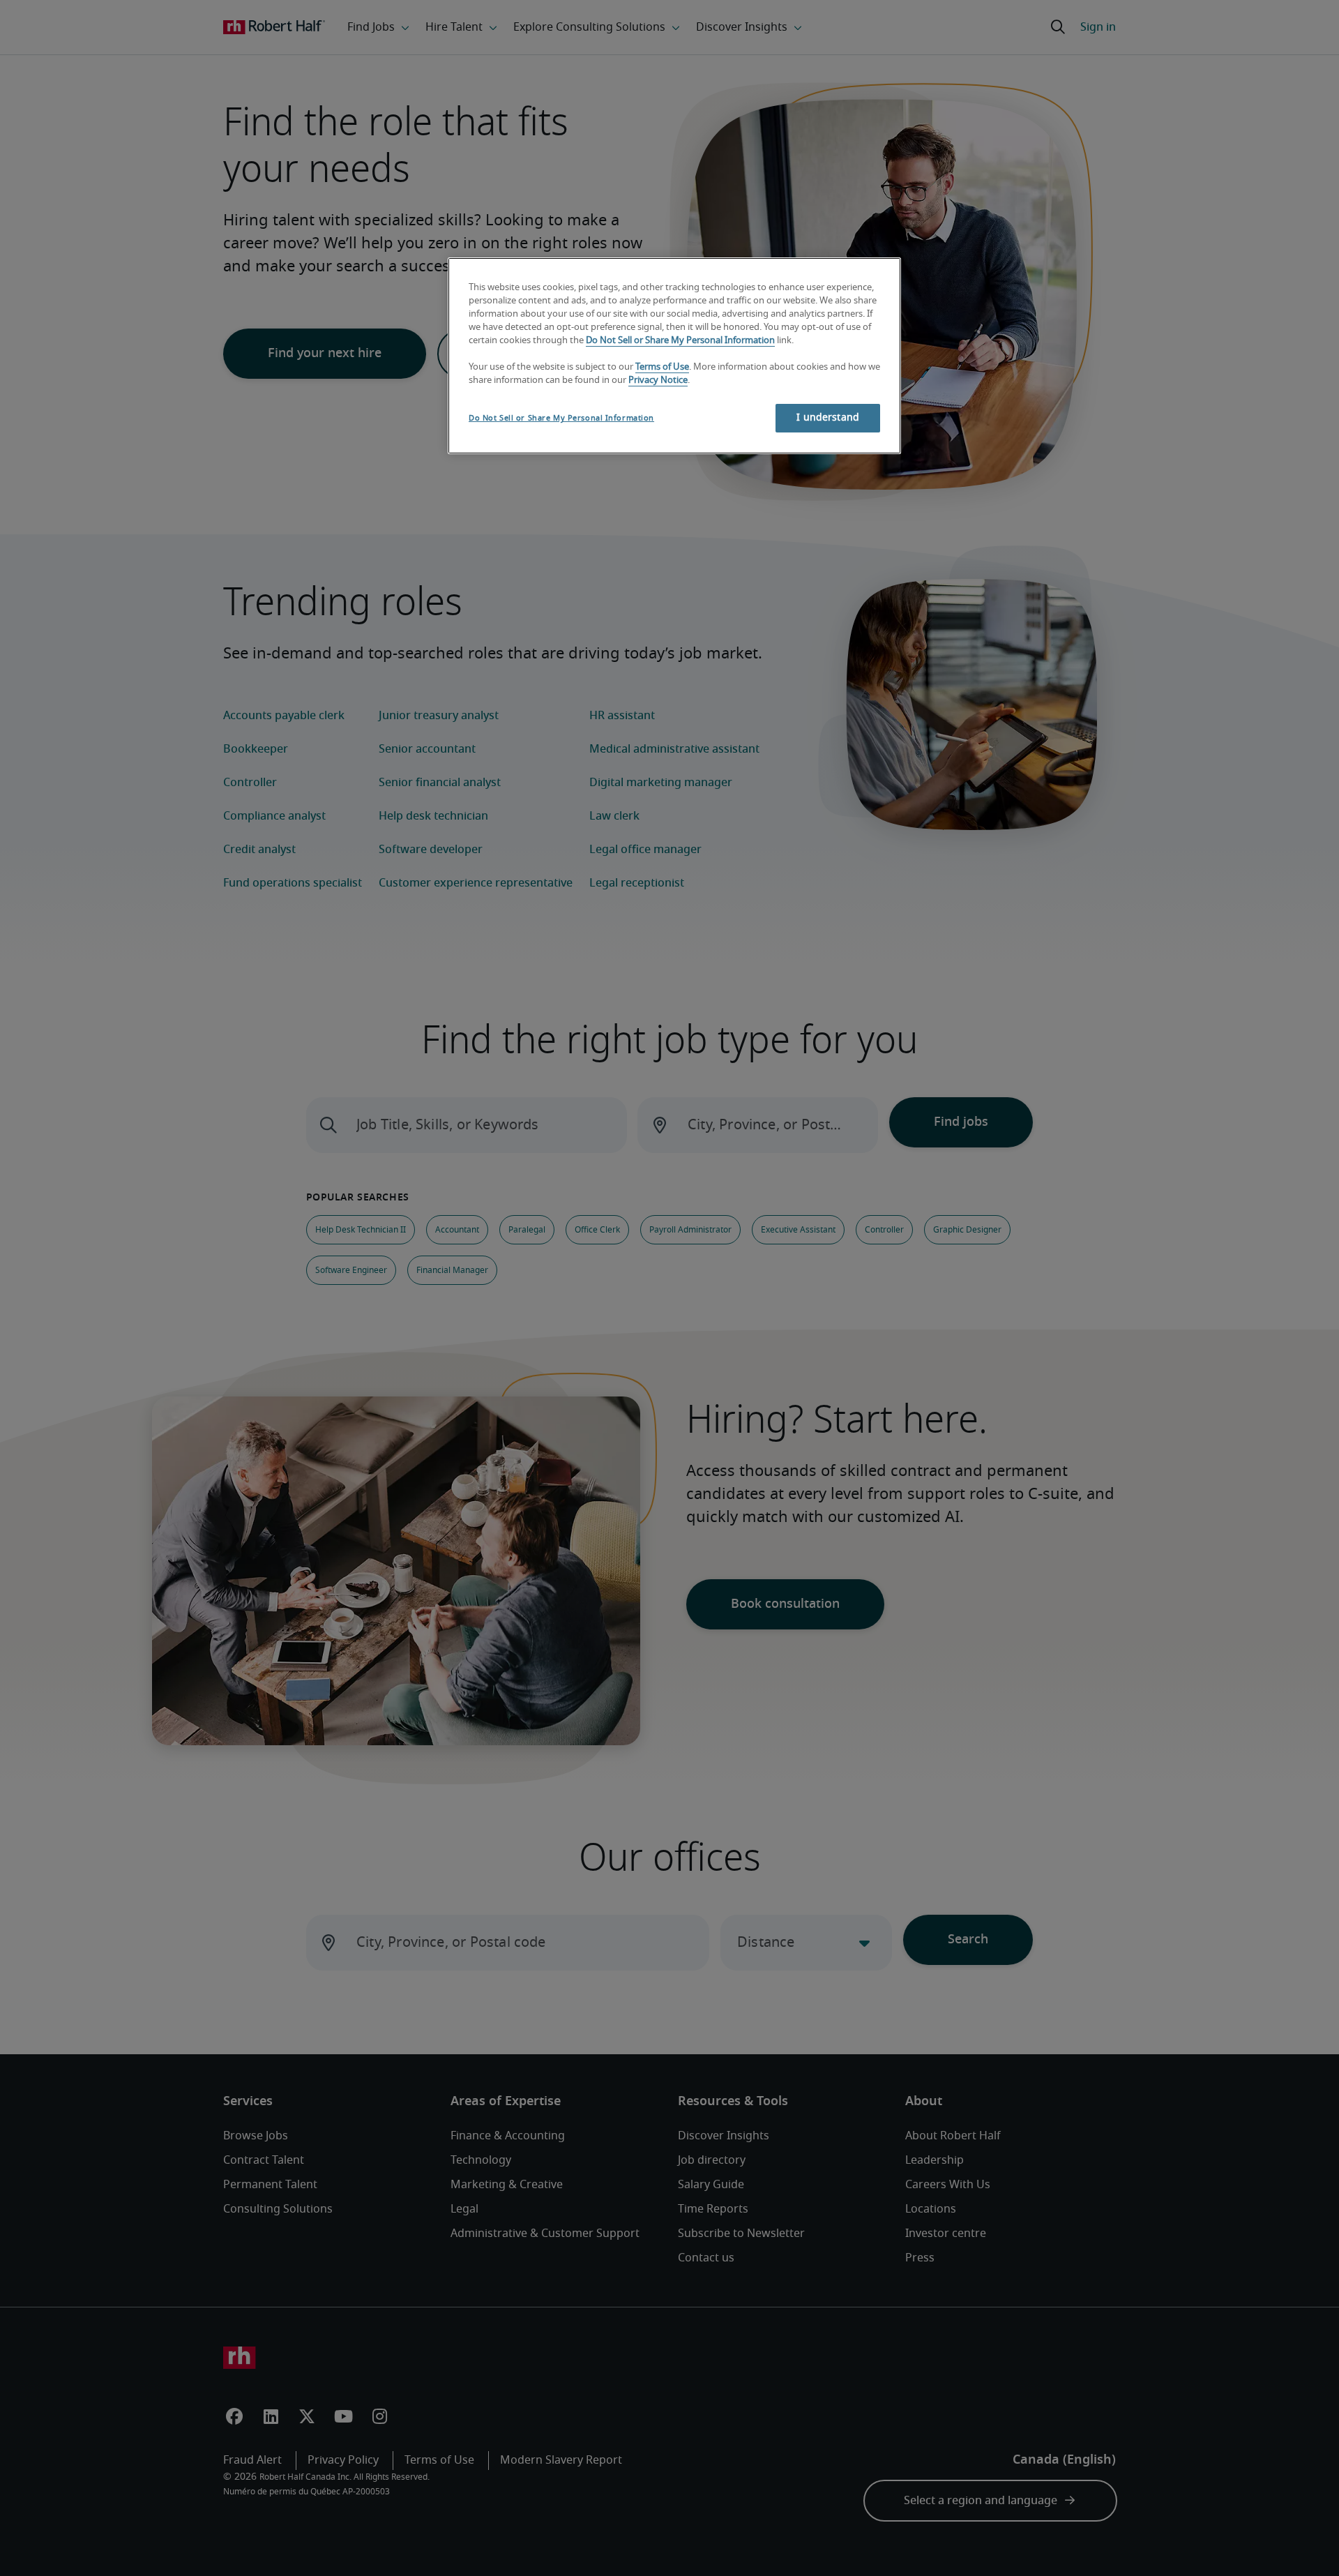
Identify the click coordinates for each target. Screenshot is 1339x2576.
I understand (828, 418)
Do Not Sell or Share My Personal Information (680, 341)
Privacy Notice (658, 381)
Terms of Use (662, 367)
